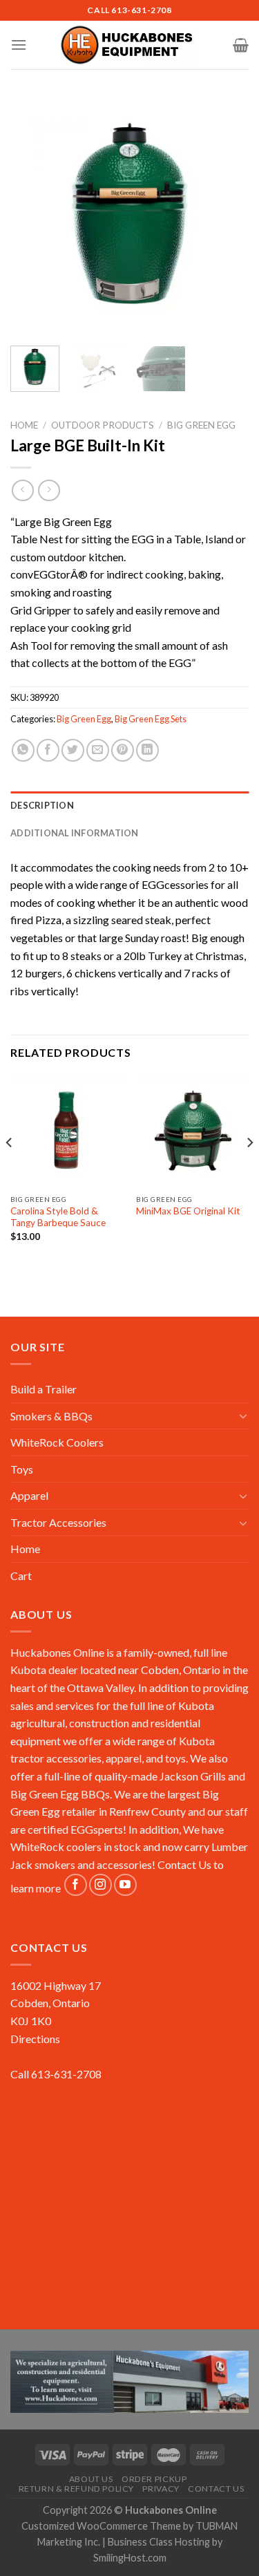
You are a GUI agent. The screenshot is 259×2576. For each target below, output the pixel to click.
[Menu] (19, 45)
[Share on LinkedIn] (147, 750)
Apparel (29, 1495)
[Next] (227, 216)
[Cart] (241, 45)
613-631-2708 (141, 10)
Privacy (161, 2489)
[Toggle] (243, 1416)
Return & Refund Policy (76, 2489)
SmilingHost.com (130, 2558)
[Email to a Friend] (98, 750)
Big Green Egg (201, 425)
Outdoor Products (103, 425)
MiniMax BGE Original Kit (188, 1211)
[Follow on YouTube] (125, 1885)
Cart (21, 1576)
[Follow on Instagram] (100, 1885)
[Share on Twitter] (73, 750)
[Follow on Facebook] (76, 1885)
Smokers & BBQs (51, 1416)
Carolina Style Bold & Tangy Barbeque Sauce (58, 1217)
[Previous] (32, 216)
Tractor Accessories (58, 1522)
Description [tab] (42, 805)
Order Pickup (154, 2479)
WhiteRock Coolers (57, 1442)
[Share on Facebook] (48, 750)
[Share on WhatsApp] (23, 750)
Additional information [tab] (75, 833)
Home (24, 425)
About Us (91, 2479)
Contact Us (184, 1864)
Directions (35, 2039)
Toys (22, 1469)
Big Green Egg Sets (151, 719)
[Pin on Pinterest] (123, 750)
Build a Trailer (44, 1389)
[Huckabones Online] (130, 45)
